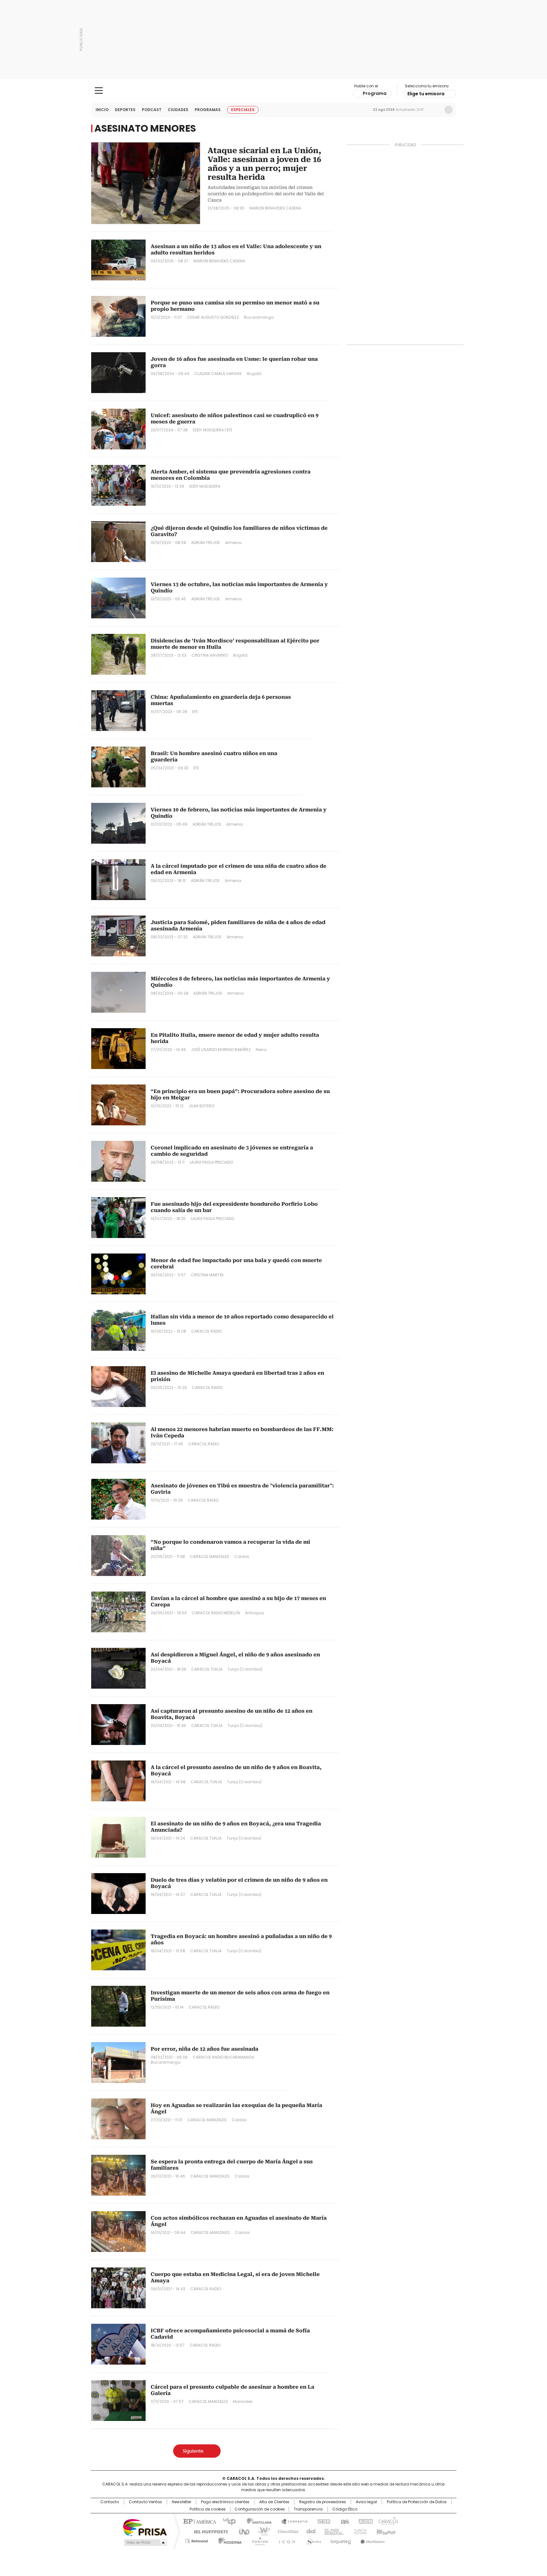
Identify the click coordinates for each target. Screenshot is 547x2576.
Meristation (372, 2540)
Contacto (110, 2502)
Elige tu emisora (426, 94)
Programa (375, 93)
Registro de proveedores (323, 2502)
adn (365, 2521)
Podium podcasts (258, 2540)
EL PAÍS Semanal (332, 2531)
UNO (242, 2531)
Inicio (102, 110)
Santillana (256, 2521)
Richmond (196, 2540)
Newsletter (435, 110)
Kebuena (385, 2531)
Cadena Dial (309, 2531)
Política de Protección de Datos (417, 2502)
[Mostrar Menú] (99, 91)
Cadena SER (322, 2521)
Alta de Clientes (274, 2502)
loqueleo (340, 2540)
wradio (261, 2531)
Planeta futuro (359, 2531)
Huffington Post (208, 2531)
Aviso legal (366, 2502)
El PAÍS (199, 2521)
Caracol (388, 2521)
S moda (312, 2540)
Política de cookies (208, 2509)
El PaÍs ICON (285, 2540)
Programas (208, 110)
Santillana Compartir (292, 2521)
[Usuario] (449, 110)
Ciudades (178, 110)
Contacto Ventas (145, 2502)
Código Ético (345, 2509)
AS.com (344, 2521)
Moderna (228, 2540)
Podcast (152, 110)
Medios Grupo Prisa (145, 2542)
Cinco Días (286, 2531)
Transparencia (308, 2509)
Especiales (243, 110)
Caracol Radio (274, 91)
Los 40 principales (227, 2521)
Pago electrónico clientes (225, 2502)
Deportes (125, 110)
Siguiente (193, 2451)
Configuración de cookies (260, 2509)
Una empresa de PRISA (145, 2527)
